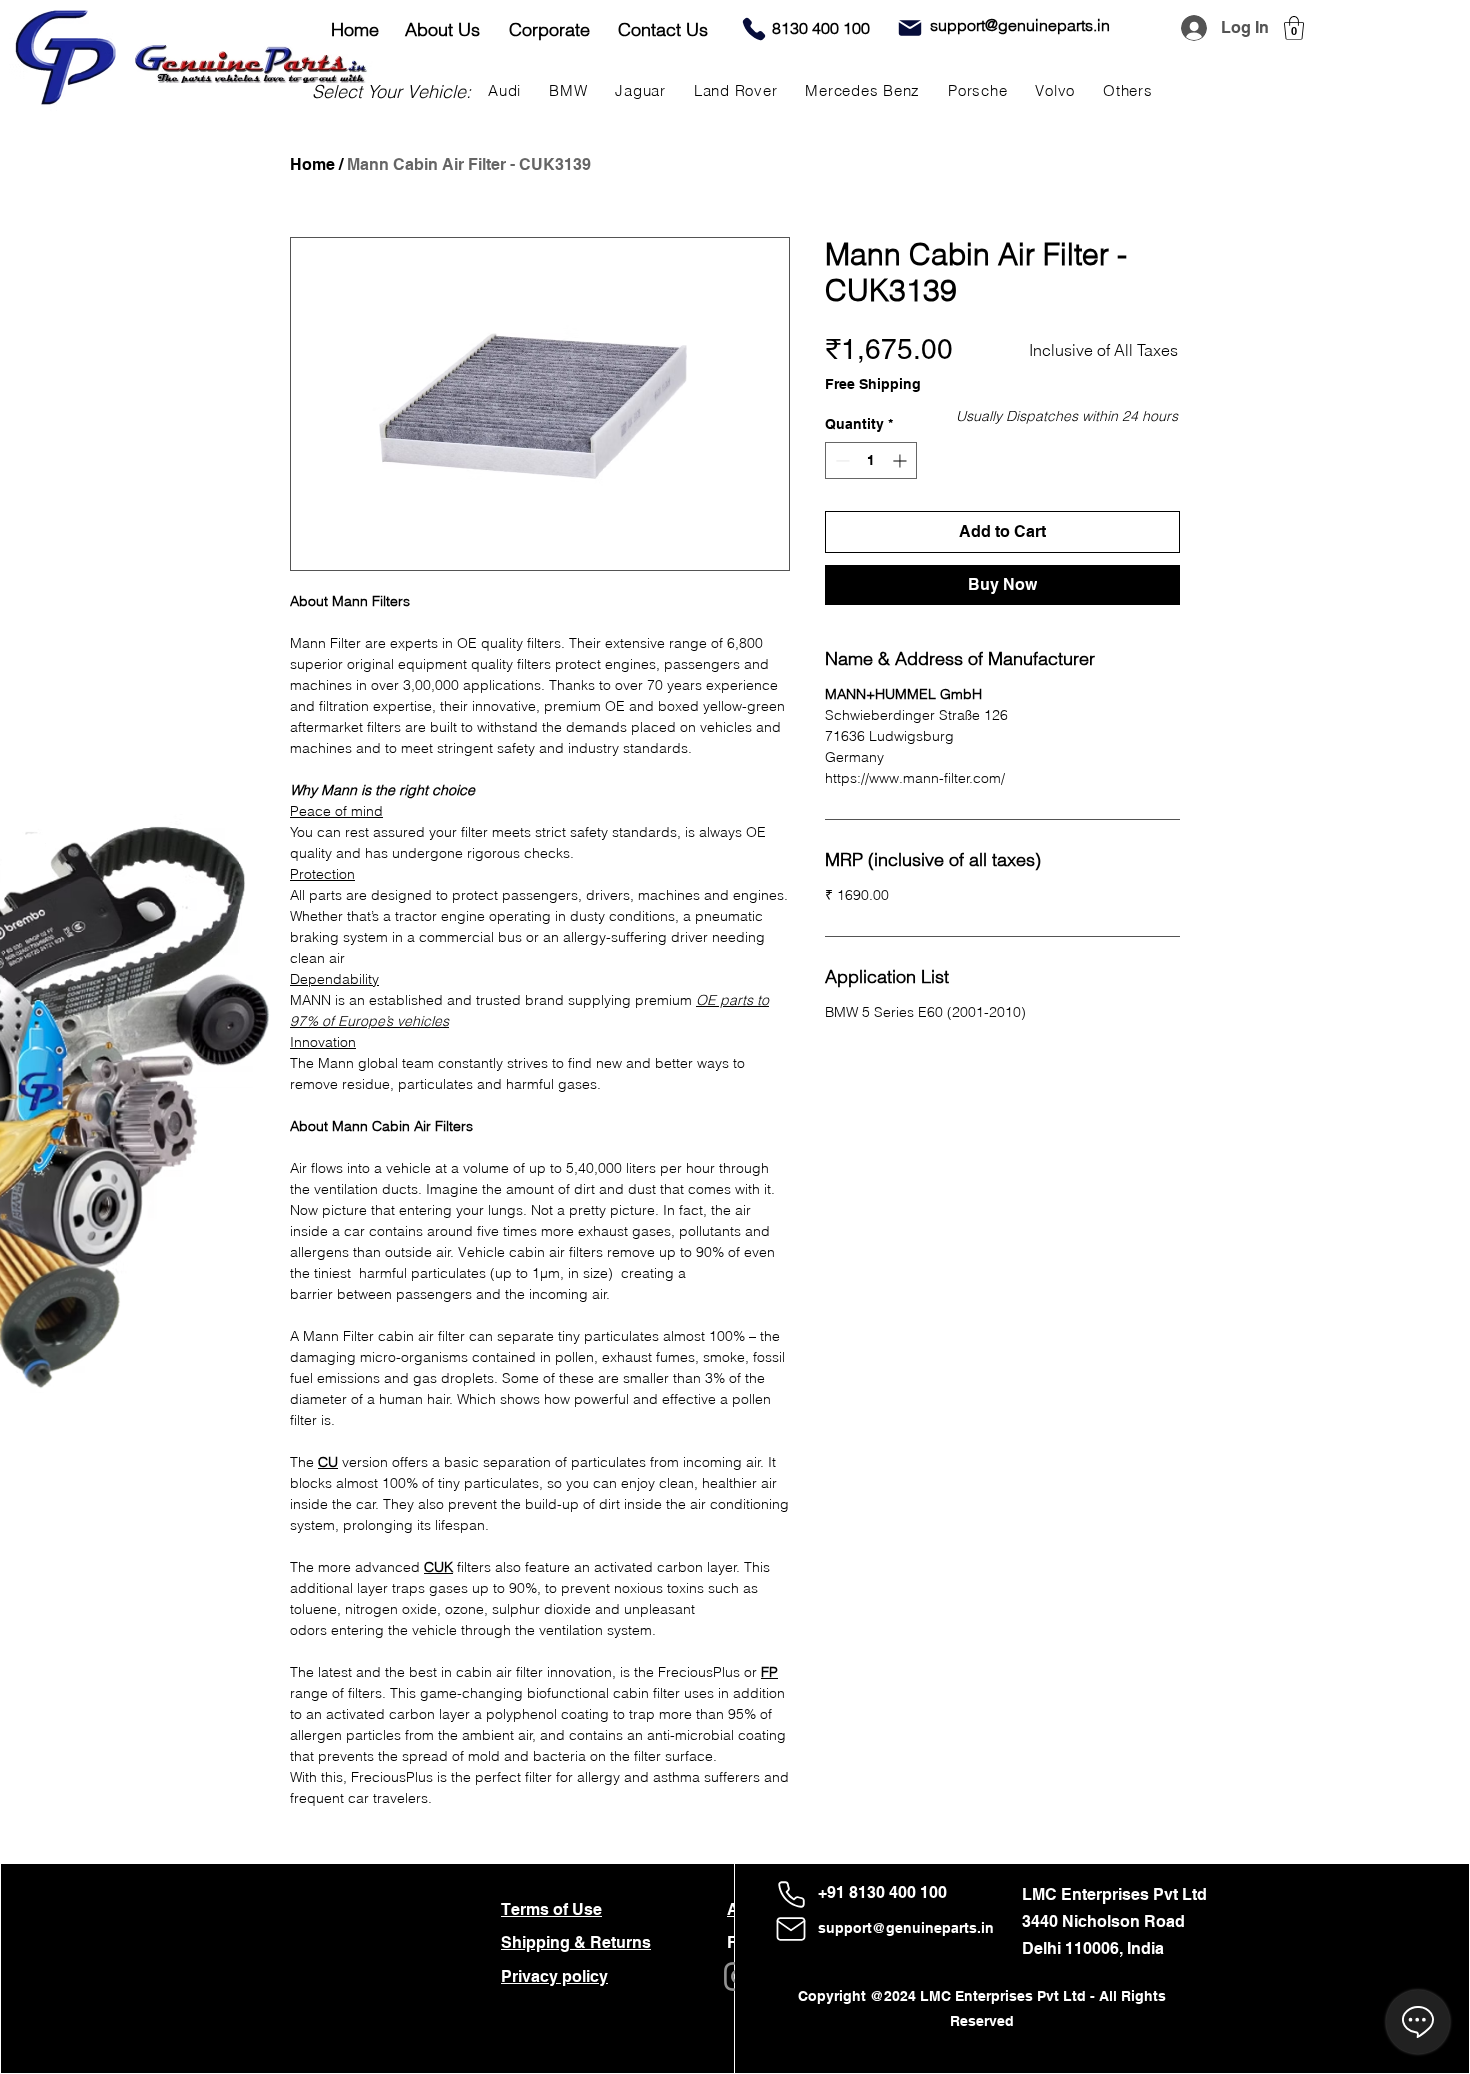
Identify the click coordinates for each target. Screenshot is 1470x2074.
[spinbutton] (871, 460)
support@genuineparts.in (906, 1928)
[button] (1294, 28)
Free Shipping (873, 384)
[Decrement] (840, 460)
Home (312, 164)
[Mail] (910, 28)
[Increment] (901, 460)
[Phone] (754, 29)
